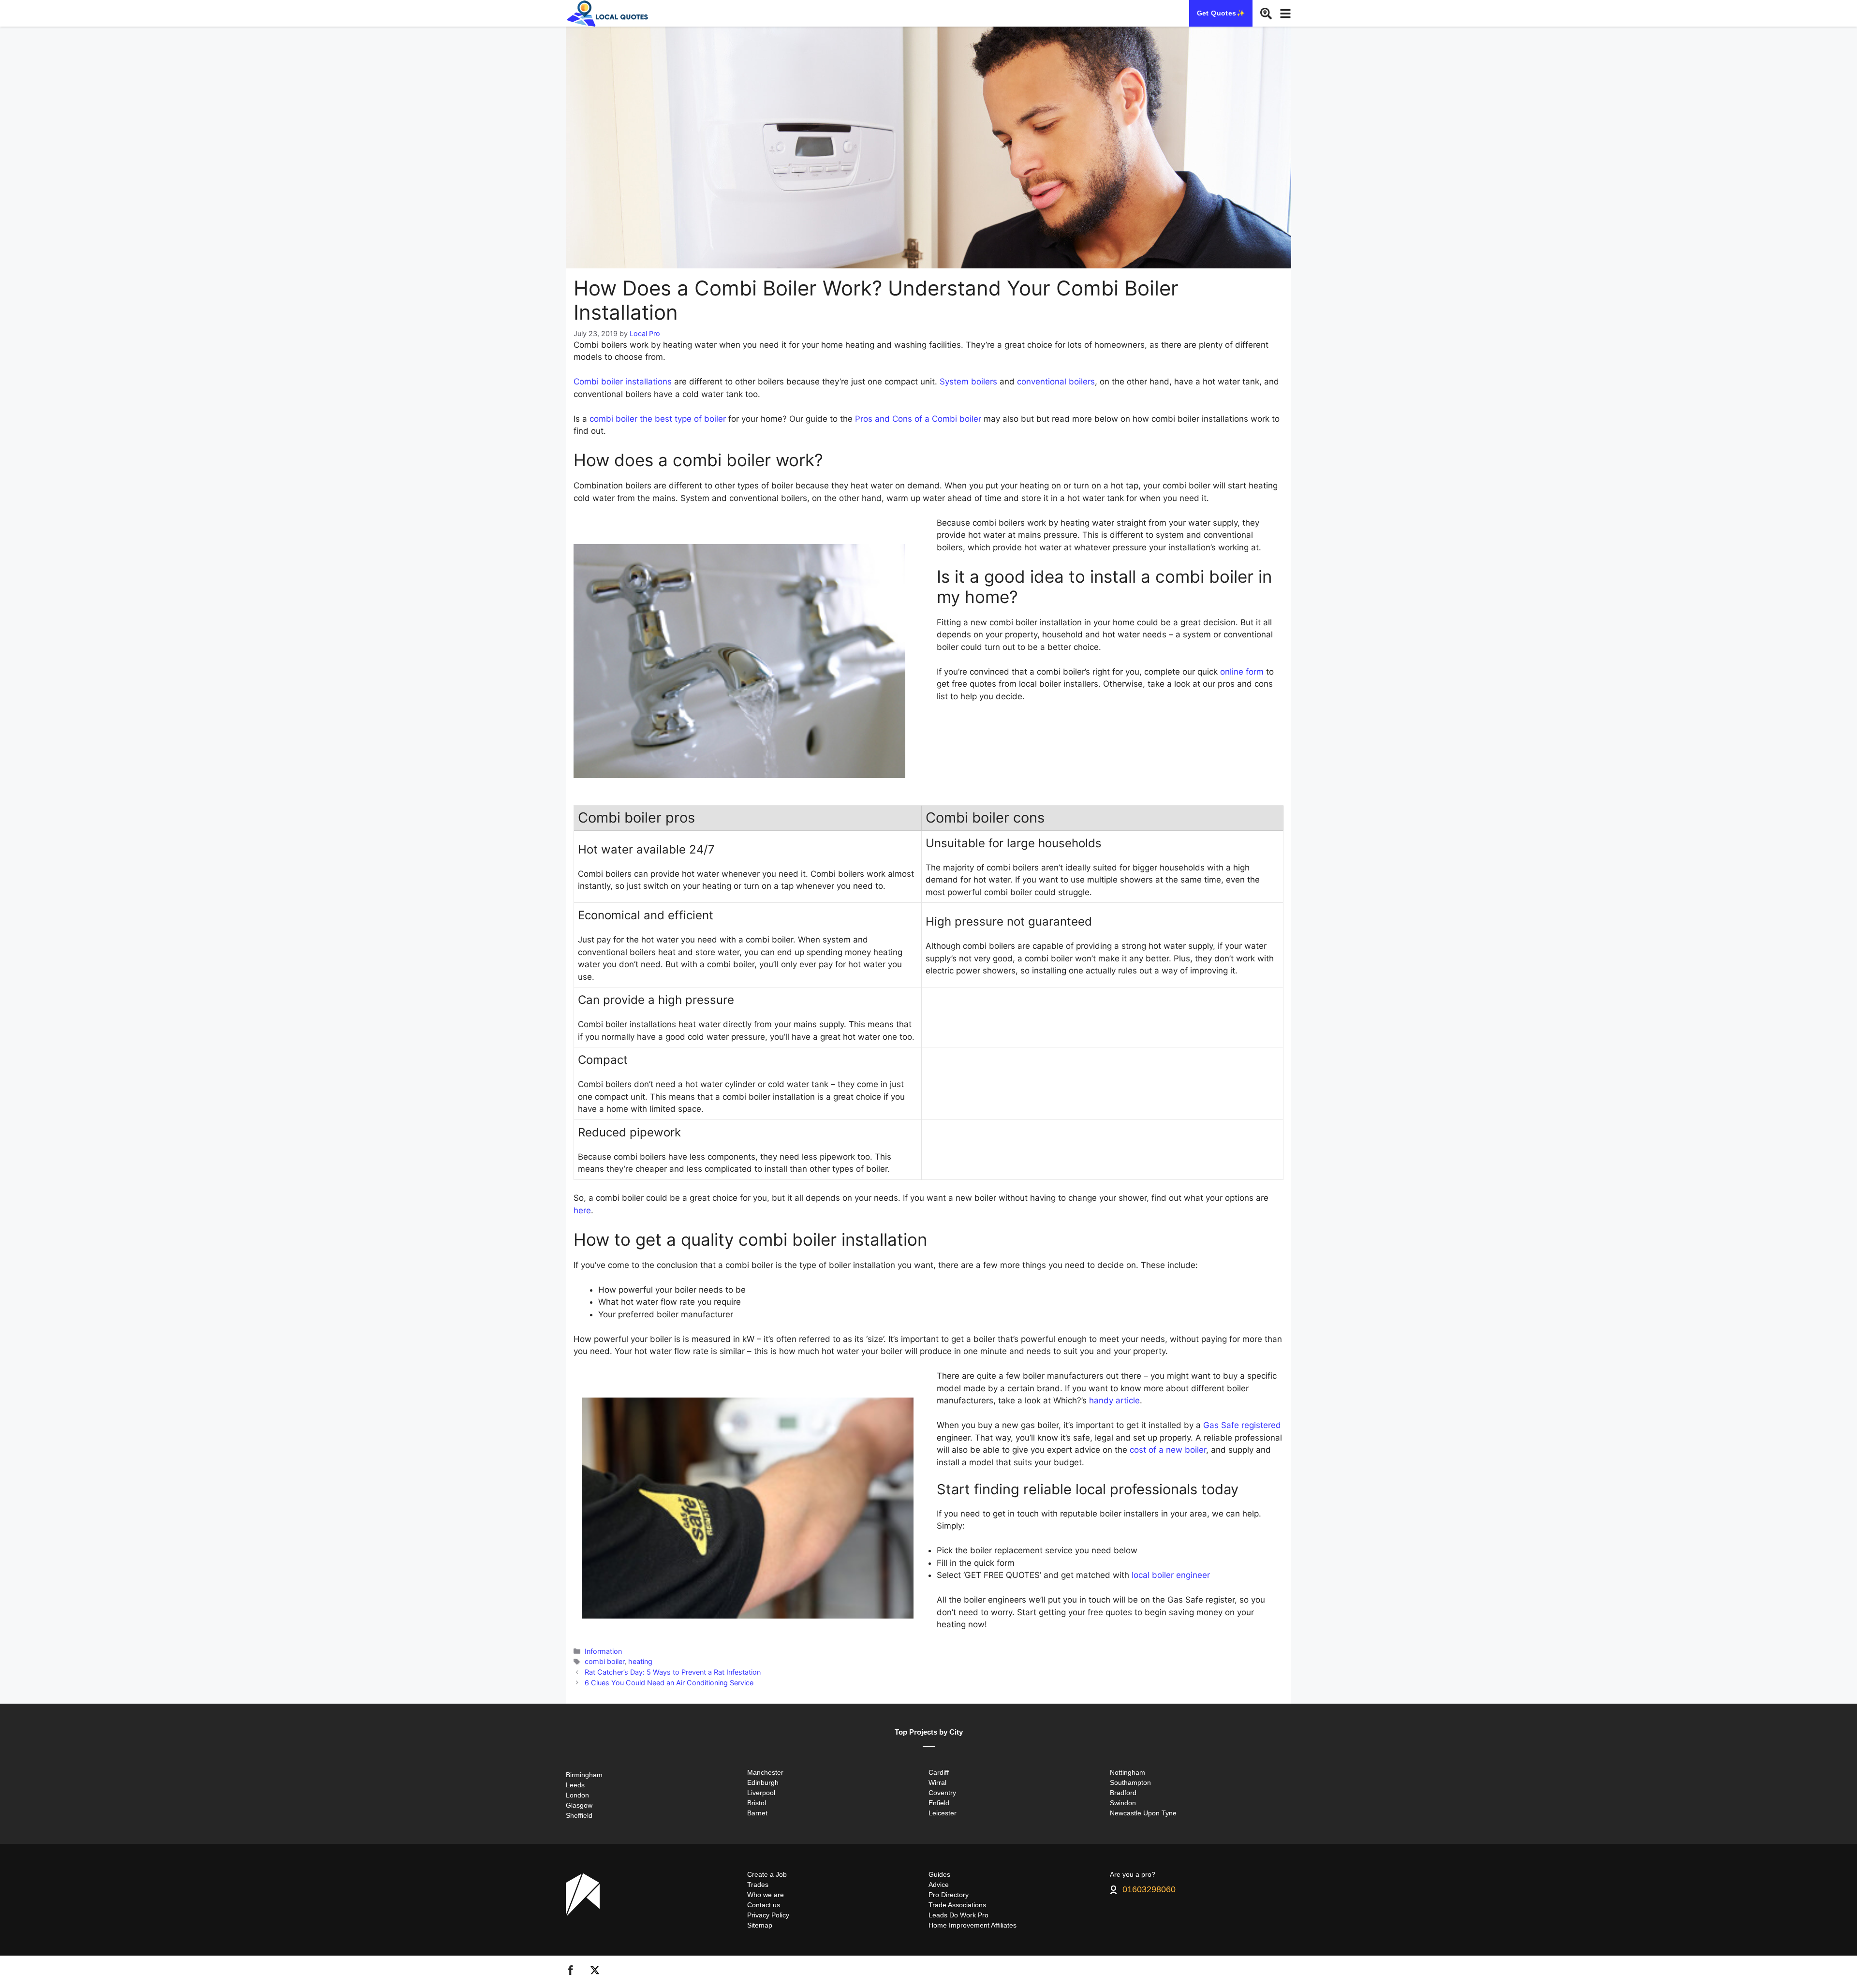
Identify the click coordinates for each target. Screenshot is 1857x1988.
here (582, 1210)
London (577, 1795)
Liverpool (761, 1793)
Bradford (1123, 1793)
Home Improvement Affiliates (973, 1925)
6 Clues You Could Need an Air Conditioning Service (669, 1683)
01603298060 (1149, 1890)
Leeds (575, 1785)
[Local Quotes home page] (609, 13)
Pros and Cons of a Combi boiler (918, 419)
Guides (939, 1874)
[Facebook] (571, 1972)
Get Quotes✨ (1221, 13)
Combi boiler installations (623, 382)
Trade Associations (957, 1905)
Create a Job (767, 1874)
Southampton (1130, 1782)
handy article (1114, 1400)
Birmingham (584, 1775)
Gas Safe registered (1242, 1425)
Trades (758, 1885)
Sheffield (579, 1815)
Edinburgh (763, 1782)
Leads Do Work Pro (958, 1915)
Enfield (939, 1803)
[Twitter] (595, 1972)
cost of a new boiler (1168, 1450)
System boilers (968, 382)
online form (1242, 672)
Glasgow (579, 1805)
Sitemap (760, 1925)
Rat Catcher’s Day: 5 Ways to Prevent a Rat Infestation (673, 1672)
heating (640, 1661)
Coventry (942, 1793)
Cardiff (939, 1772)
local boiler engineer (1171, 1575)
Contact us (764, 1905)
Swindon (1123, 1803)
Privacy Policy (768, 1915)
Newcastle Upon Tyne (1143, 1813)
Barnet (757, 1813)
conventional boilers (1056, 382)
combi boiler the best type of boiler (658, 419)
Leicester (943, 1813)
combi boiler (604, 1661)
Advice (939, 1885)
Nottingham (1127, 1772)
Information (603, 1651)
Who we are (766, 1895)
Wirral (937, 1782)
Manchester (765, 1772)
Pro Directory (949, 1895)
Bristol (757, 1803)
